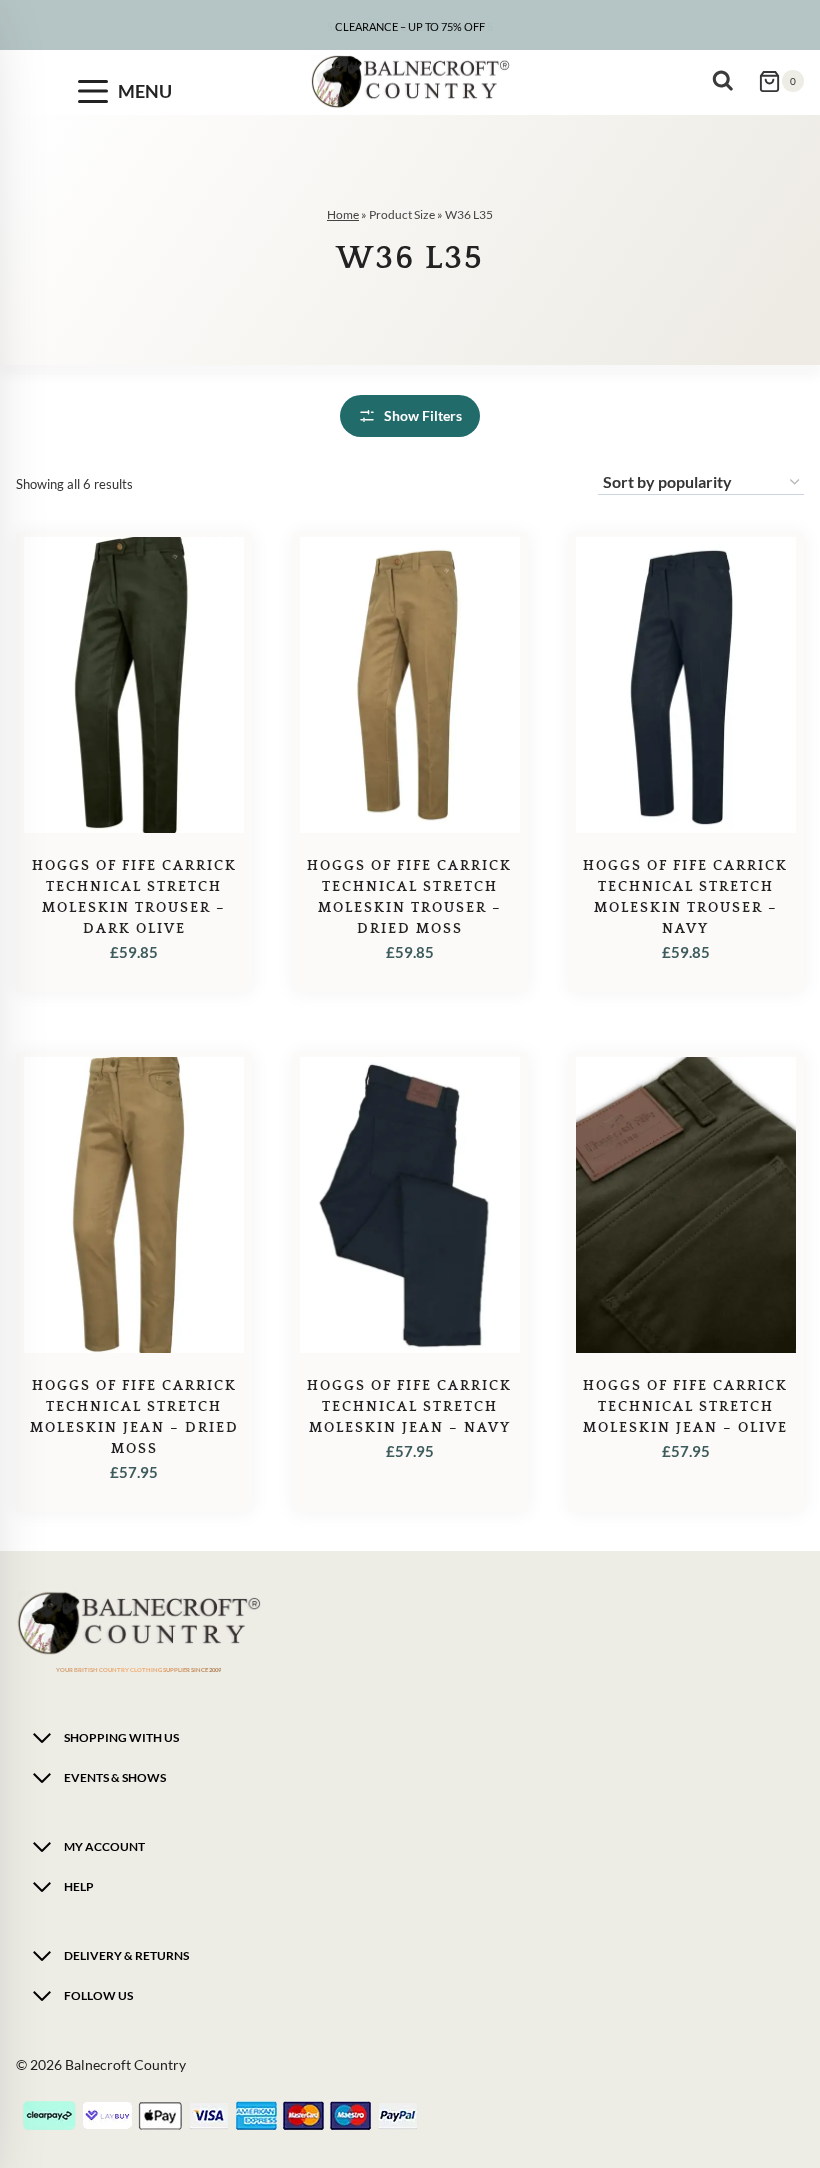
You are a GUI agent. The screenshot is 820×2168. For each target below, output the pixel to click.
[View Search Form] (727, 81)
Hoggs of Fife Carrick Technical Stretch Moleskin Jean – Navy (409, 1407)
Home (343, 214)
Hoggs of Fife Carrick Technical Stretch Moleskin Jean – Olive (685, 1407)
